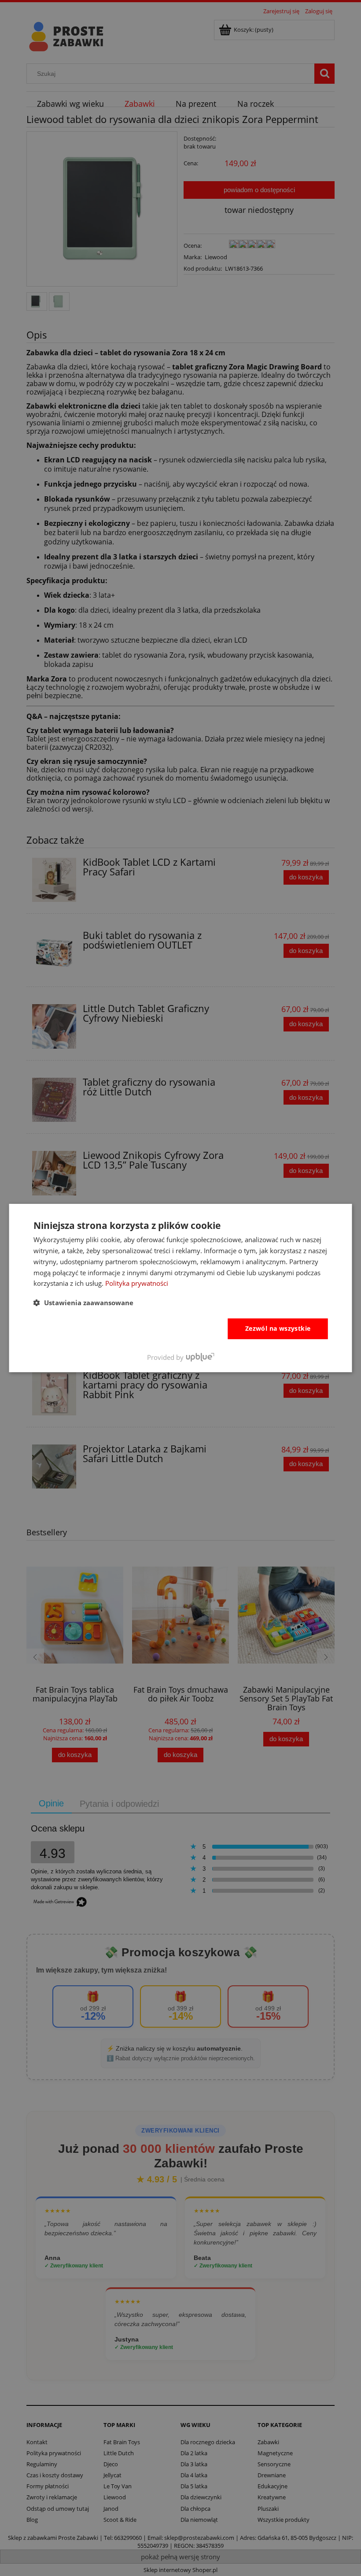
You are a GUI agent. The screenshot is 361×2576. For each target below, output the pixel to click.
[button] (83, 1303)
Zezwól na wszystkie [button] (278, 1328)
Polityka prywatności (137, 1283)
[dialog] (181, 1288)
